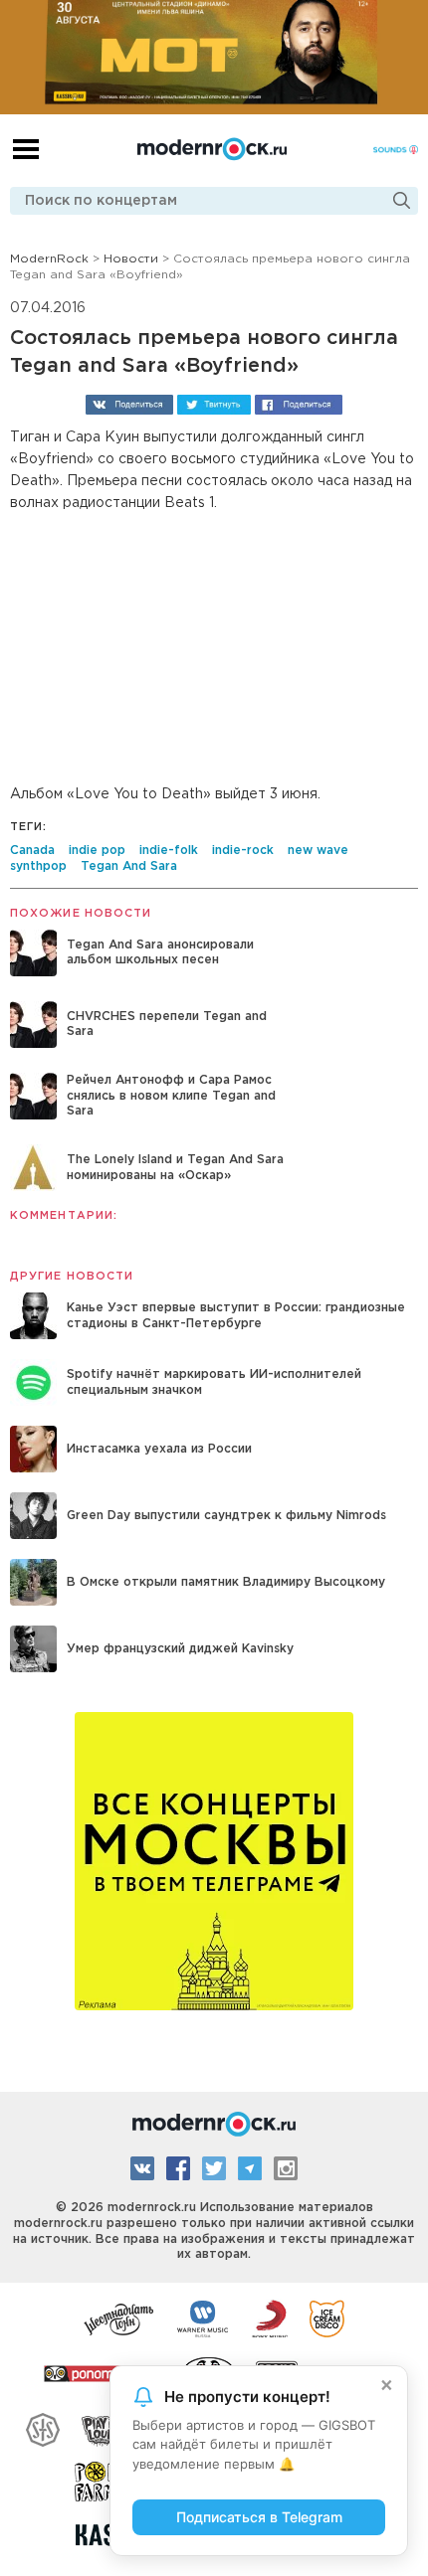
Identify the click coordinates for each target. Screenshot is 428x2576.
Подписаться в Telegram (259, 2517)
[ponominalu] (103, 2372)
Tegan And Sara (129, 866)
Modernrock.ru (212, 149)
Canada (32, 851)
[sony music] (270, 2318)
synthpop (38, 866)
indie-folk (169, 851)
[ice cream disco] (327, 2318)
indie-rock (243, 851)
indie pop (97, 851)
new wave (318, 851)
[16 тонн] (119, 2318)
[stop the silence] (43, 2427)
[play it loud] (102, 2427)
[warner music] (204, 2318)
